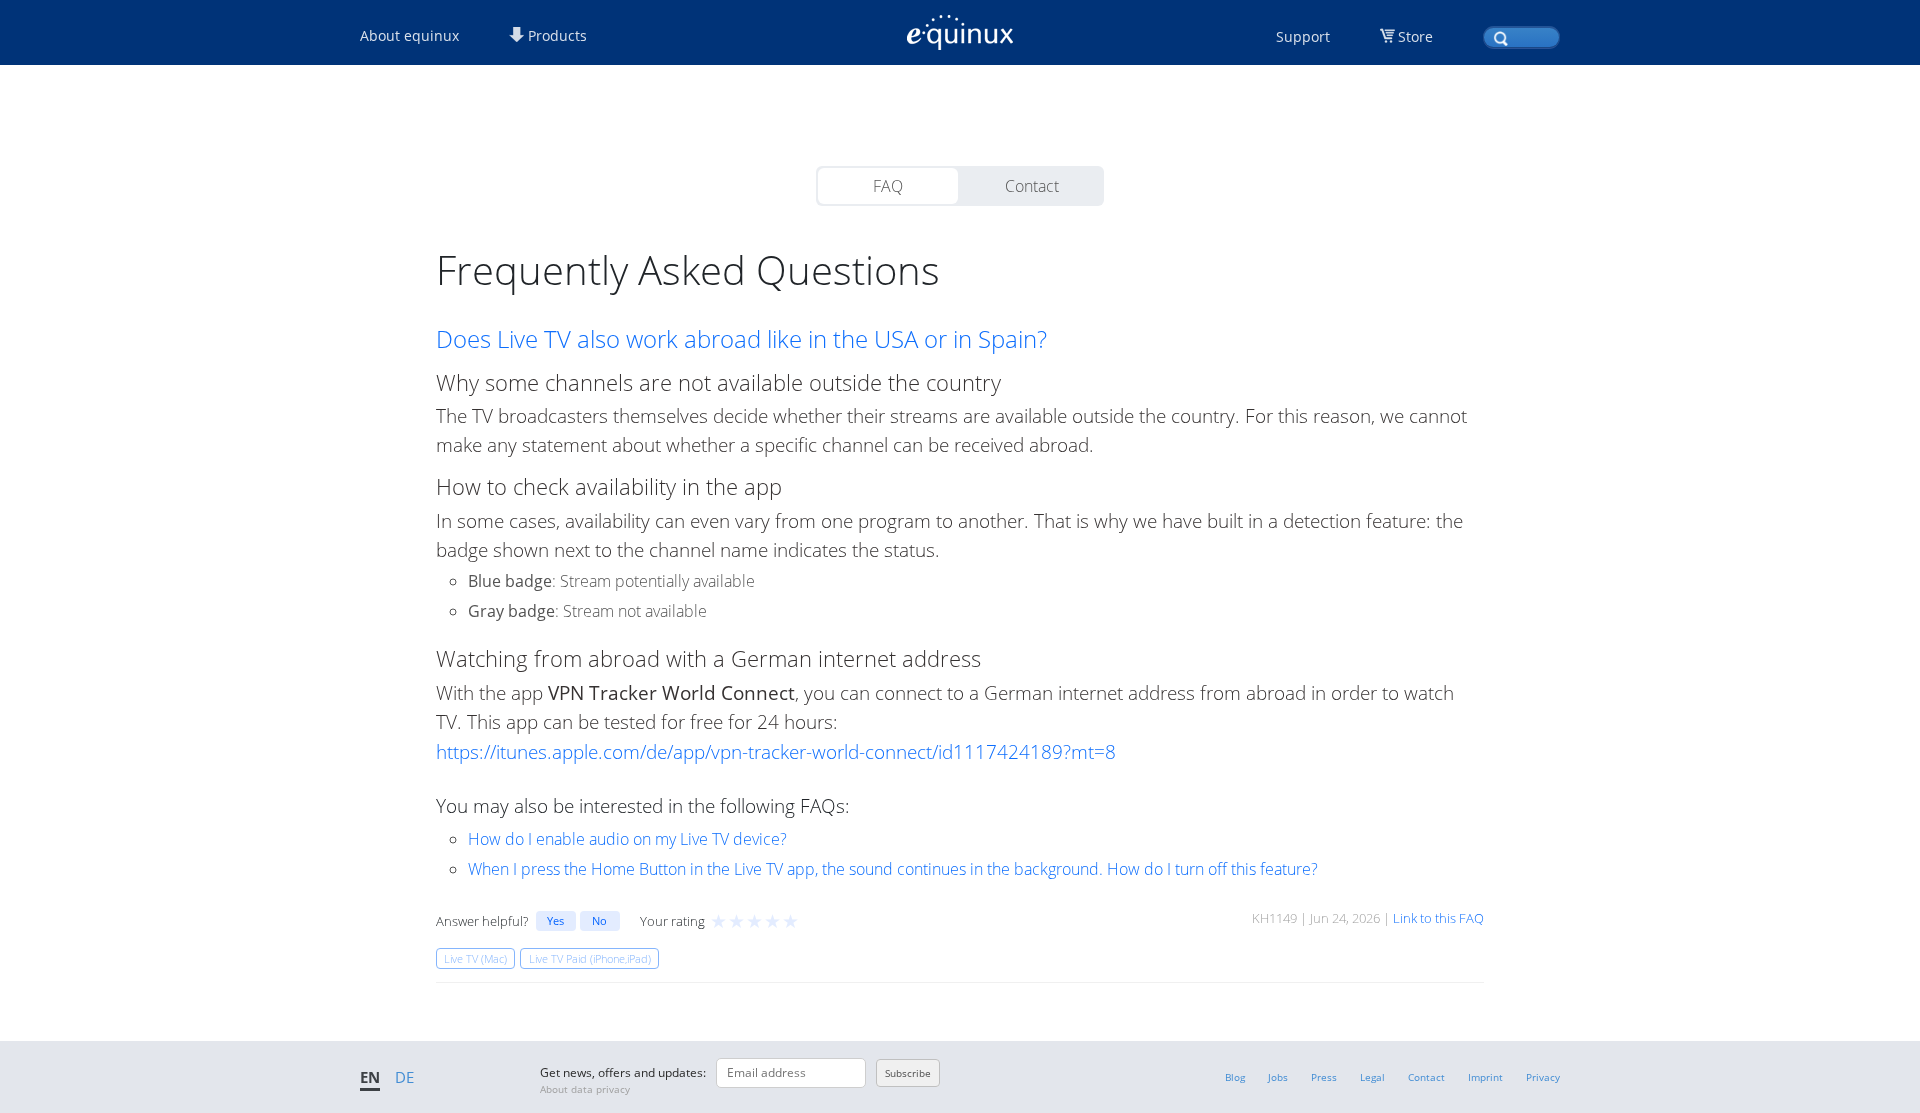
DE (404, 1077)
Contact (1032, 186)
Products (555, 35)
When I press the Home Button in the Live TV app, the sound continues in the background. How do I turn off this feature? (893, 869)
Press (1324, 1077)
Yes (555, 920)
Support (1303, 36)
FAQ (888, 186)
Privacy (1543, 1077)
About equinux (409, 35)
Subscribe (908, 1073)
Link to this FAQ (1438, 918)
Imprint (1485, 1077)
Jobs (1278, 1077)
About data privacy (585, 1089)
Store (1415, 36)
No (599, 920)
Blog (1235, 1077)
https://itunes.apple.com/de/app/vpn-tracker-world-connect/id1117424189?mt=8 (776, 751)
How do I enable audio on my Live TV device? (627, 839)
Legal (1372, 1077)
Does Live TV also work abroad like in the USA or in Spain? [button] (741, 339)
